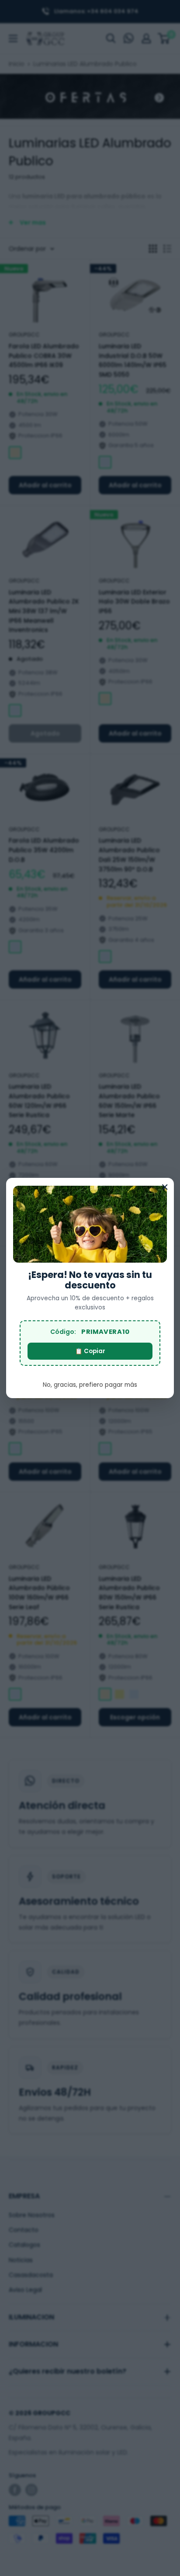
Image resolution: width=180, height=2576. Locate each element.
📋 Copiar (90, 1351)
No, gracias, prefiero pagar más (90, 1385)
